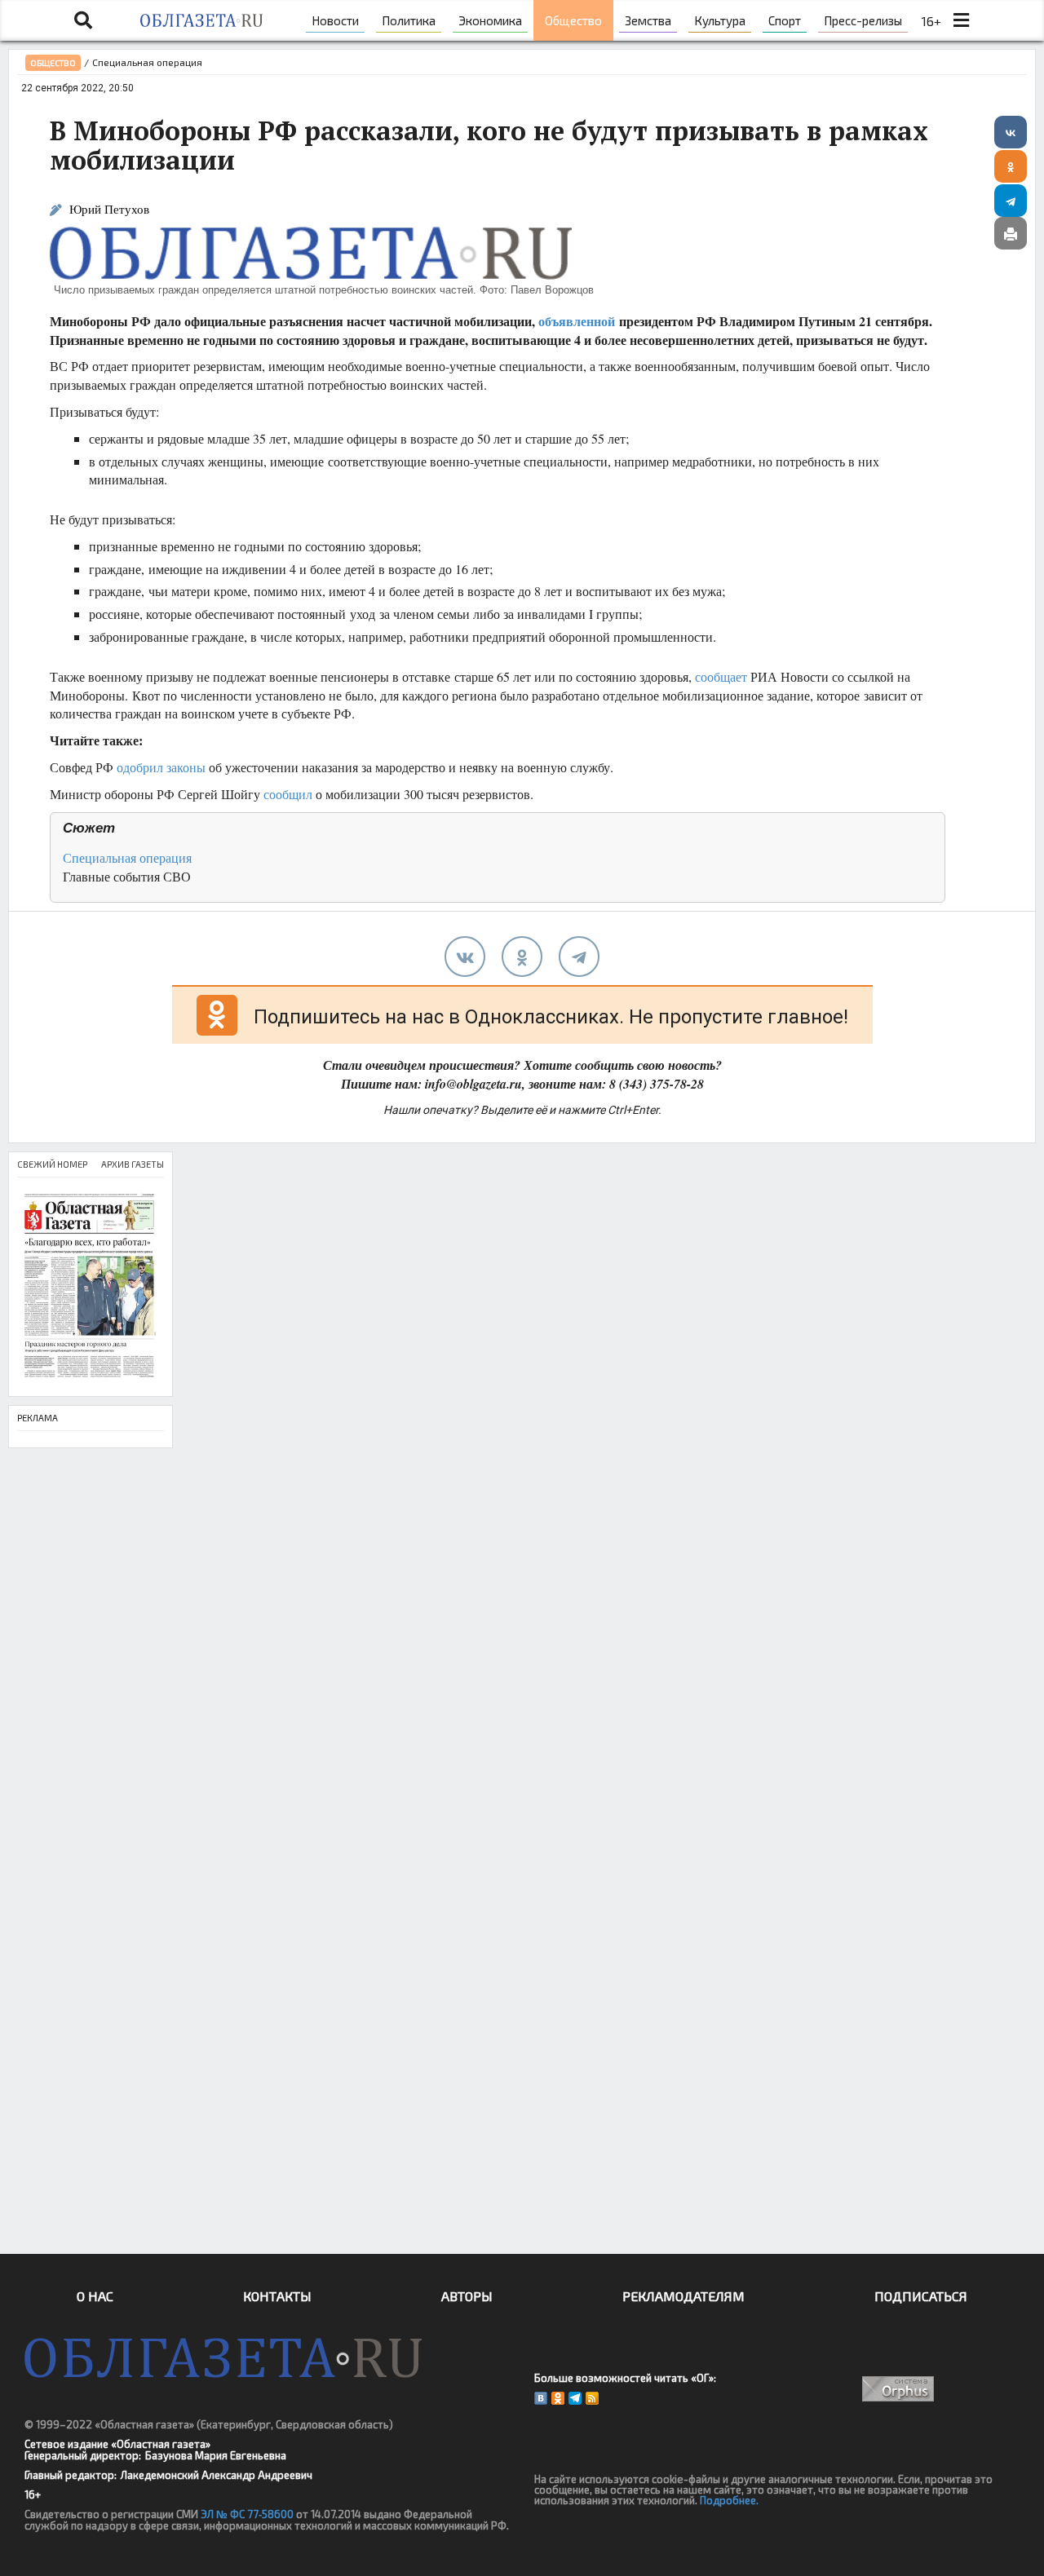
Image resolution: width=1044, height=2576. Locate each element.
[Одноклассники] (1011, 166)
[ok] (522, 957)
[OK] (558, 2398)
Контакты (277, 2296)
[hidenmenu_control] (962, 20)
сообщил (288, 794)
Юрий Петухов (109, 209)
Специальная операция (127, 857)
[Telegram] (1011, 201)
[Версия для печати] (1011, 233)
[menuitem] (335, 20)
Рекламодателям (683, 2296)
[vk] (465, 957)
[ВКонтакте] (1011, 132)
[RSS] (592, 2398)
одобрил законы (161, 767)
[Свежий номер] (91, 1286)
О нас (95, 2296)
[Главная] (202, 20)
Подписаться (921, 2296)
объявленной (577, 321)
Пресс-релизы (863, 20)
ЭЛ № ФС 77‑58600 (247, 2514)
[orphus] (899, 2389)
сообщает (721, 676)
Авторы (467, 2296)
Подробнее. (729, 2500)
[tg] (579, 957)
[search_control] (83, 20)
